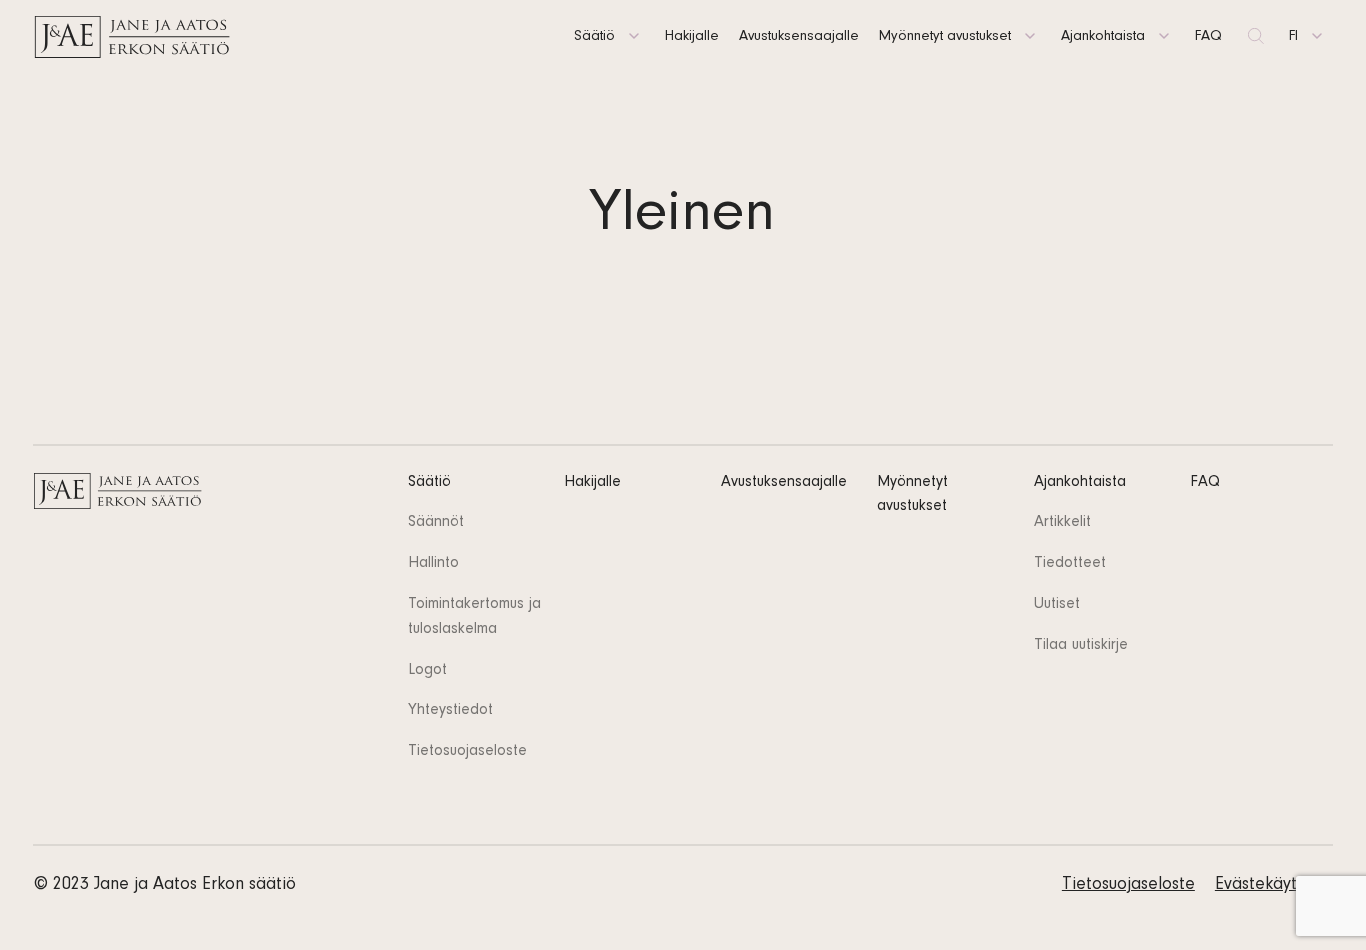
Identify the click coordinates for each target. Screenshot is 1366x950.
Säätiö (594, 37)
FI (1293, 37)
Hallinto (433, 564)
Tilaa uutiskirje (1081, 646)
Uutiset (1057, 605)
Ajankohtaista (1103, 37)
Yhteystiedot (450, 711)
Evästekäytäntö (1273, 886)
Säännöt (436, 523)
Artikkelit (1062, 523)
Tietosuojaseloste (467, 752)
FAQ (1208, 37)
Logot (427, 671)
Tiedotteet (1070, 564)
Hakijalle (692, 37)
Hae (1255, 37)
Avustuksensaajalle (799, 37)
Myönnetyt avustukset (945, 37)
